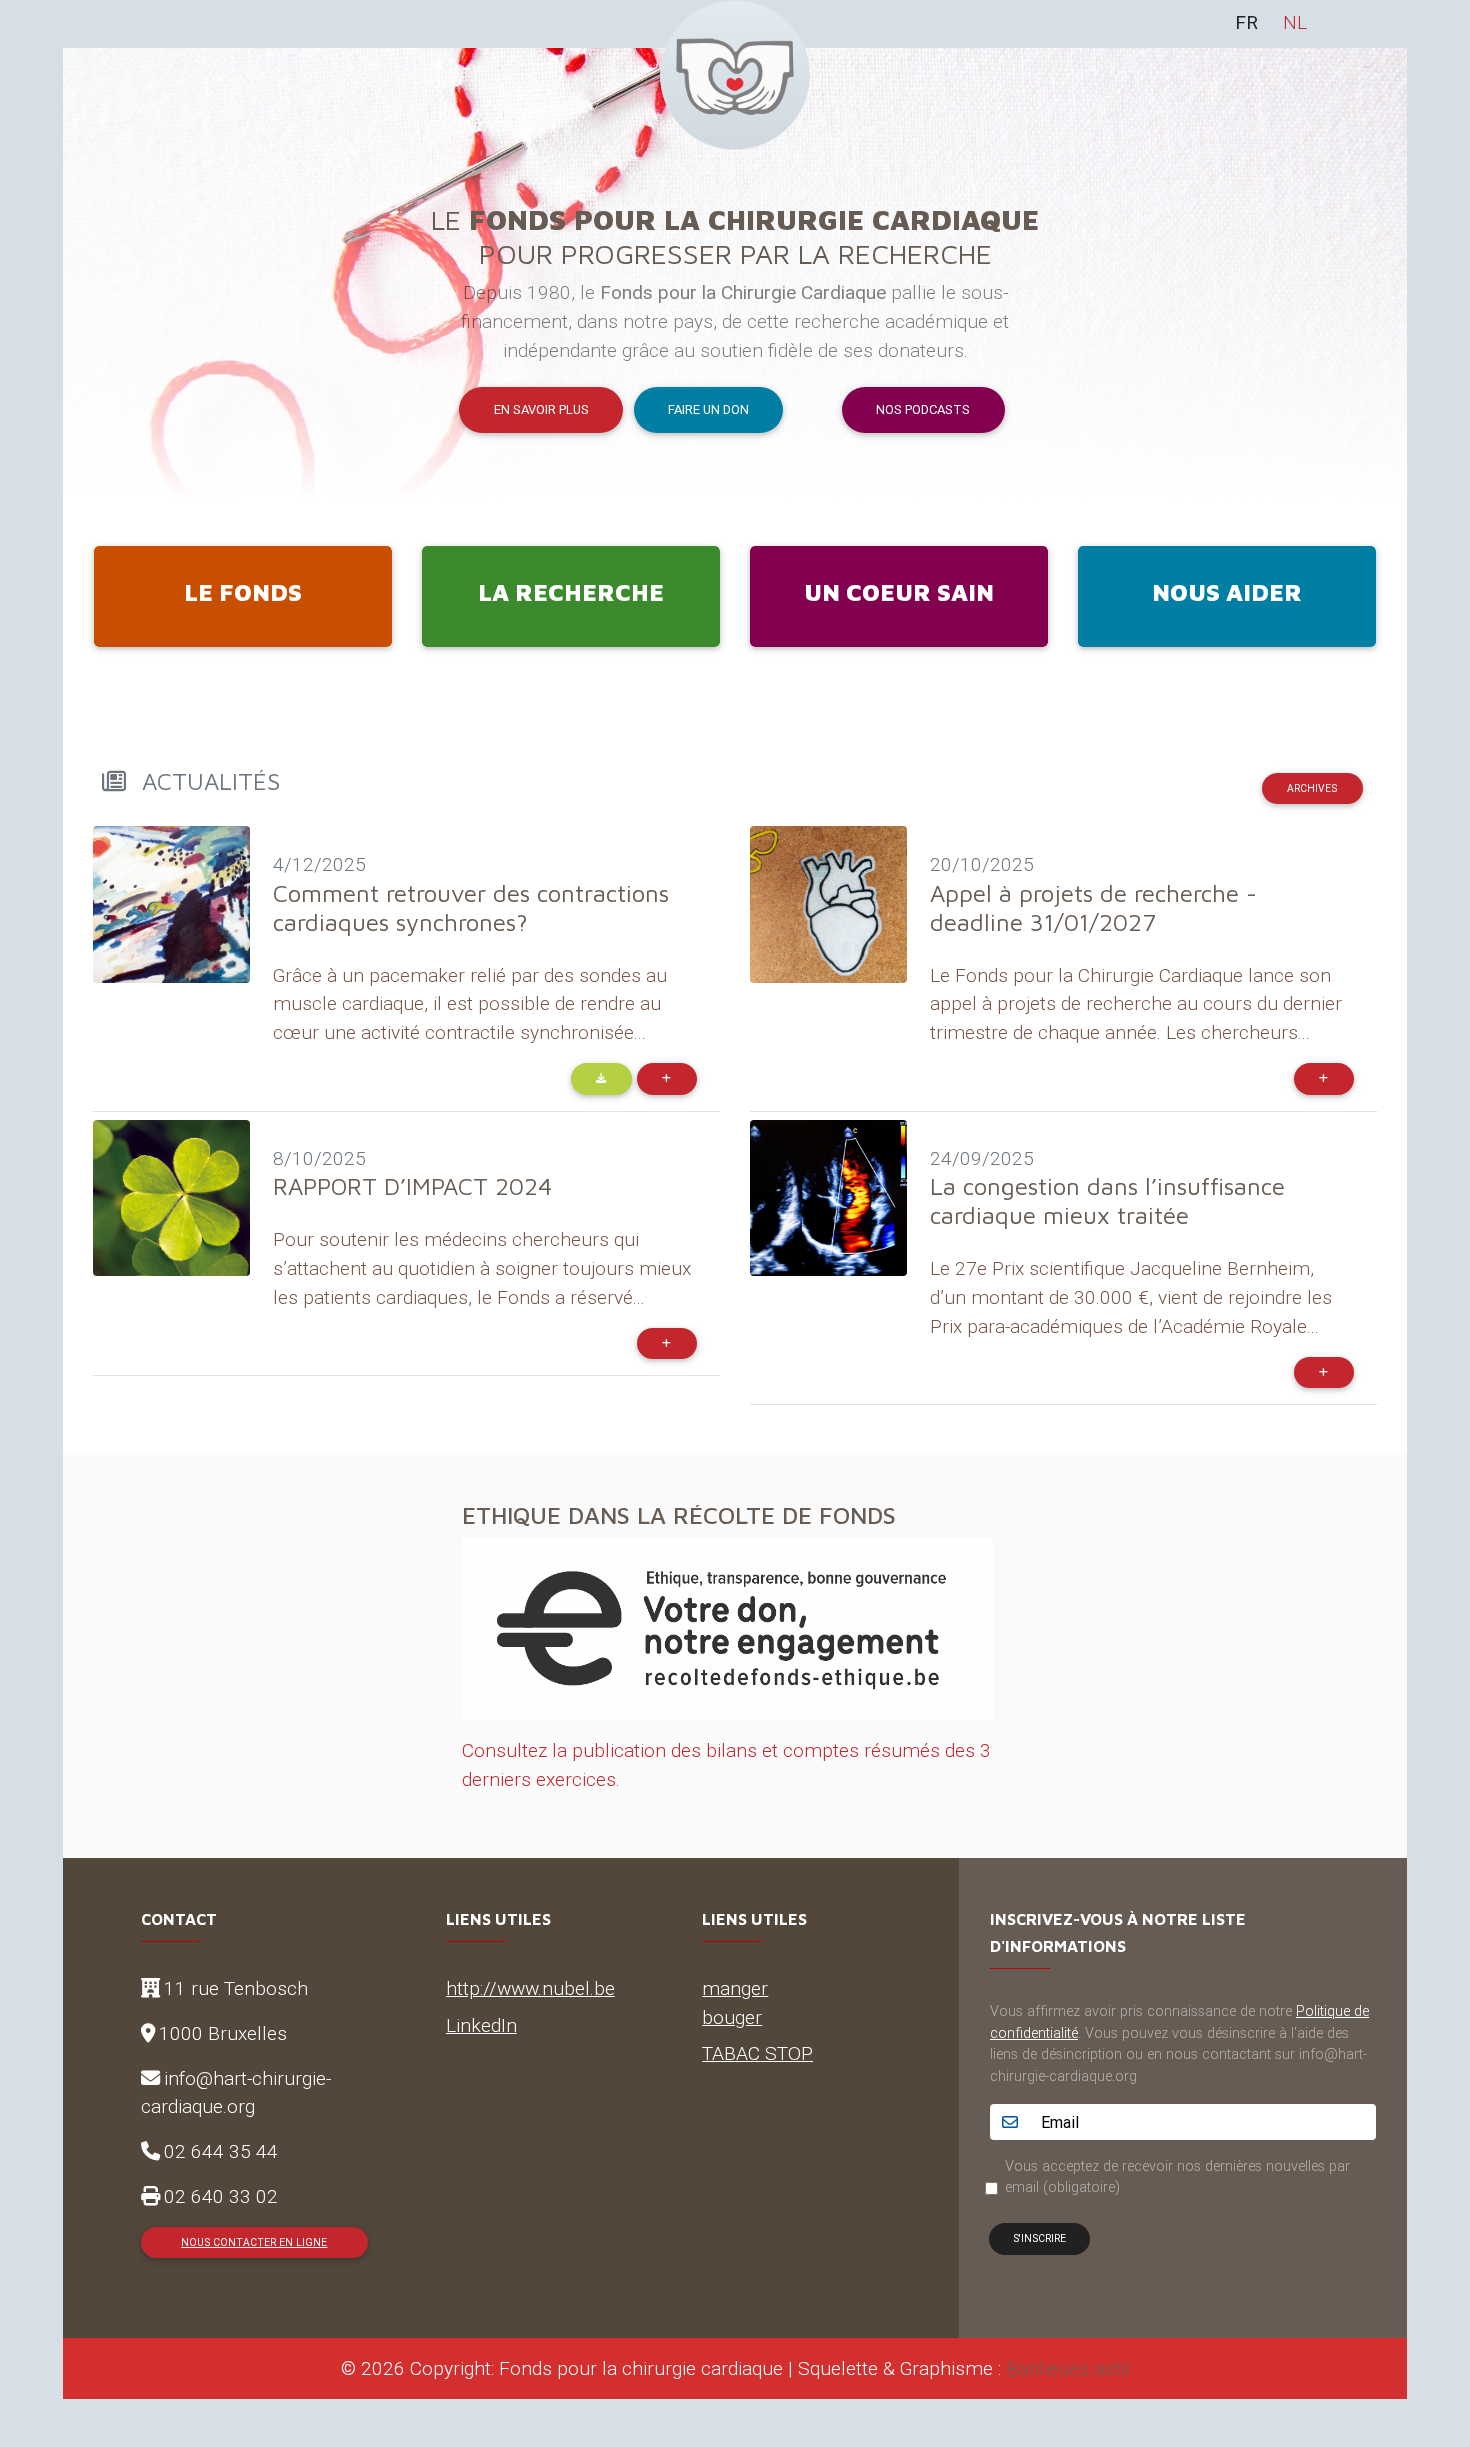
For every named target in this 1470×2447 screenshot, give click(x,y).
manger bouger (735, 2002)
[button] (164, 273)
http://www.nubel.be (530, 1988)
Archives (1312, 788)
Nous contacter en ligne (254, 2242)
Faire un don (708, 409)
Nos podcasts (923, 409)
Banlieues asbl (1068, 2368)
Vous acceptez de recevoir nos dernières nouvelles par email (1177, 2177)
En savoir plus (541, 409)
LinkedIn (481, 2025)
